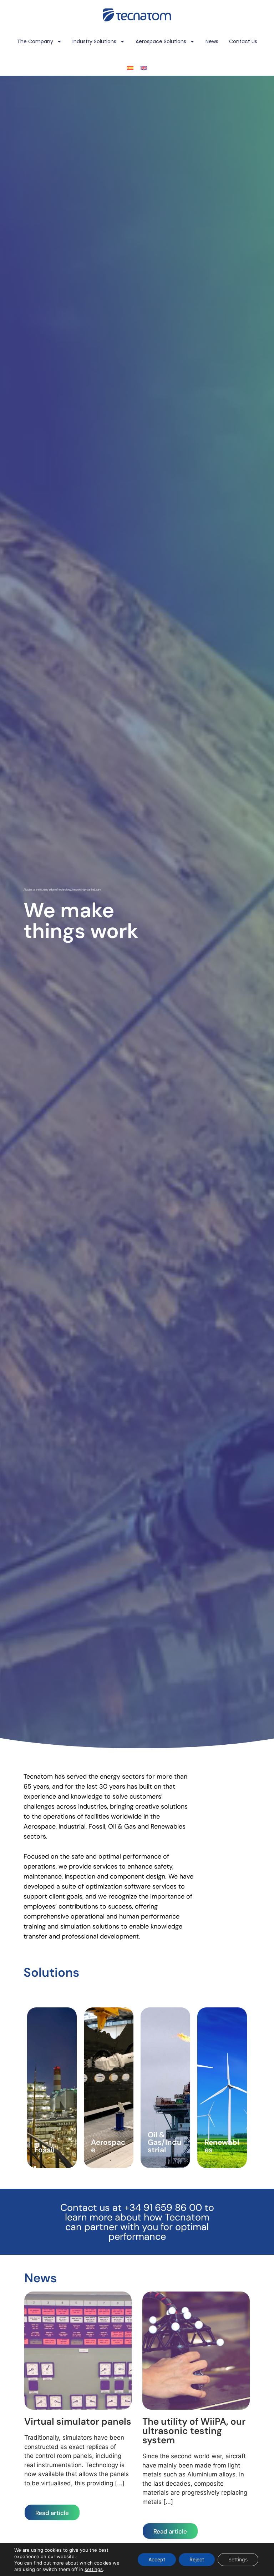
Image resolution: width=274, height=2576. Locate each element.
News (212, 41)
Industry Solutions (94, 41)
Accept (157, 2559)
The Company (35, 41)
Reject (197, 2559)
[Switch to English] (144, 68)
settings (94, 2569)
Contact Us (243, 41)
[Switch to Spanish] (130, 68)
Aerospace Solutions (161, 41)
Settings (238, 2559)
